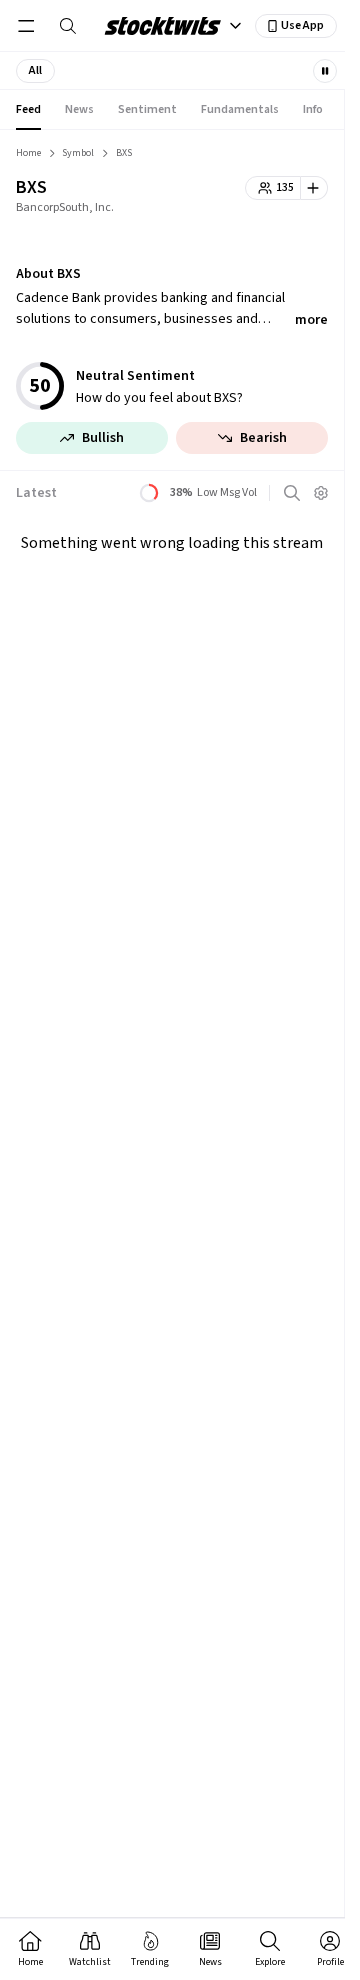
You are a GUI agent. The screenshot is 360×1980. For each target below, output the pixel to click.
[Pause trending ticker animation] (325, 71)
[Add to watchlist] (314, 188)
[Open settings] (321, 493)
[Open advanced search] (292, 493)
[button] (35, 71)
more (311, 320)
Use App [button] (302, 25)
